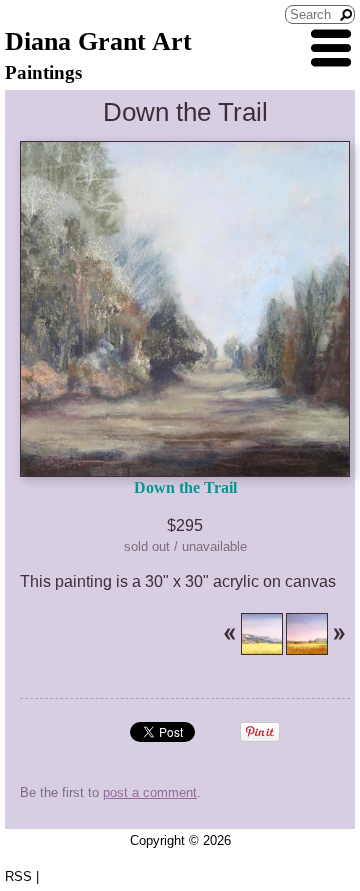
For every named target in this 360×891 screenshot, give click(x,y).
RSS (18, 876)
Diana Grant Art (98, 41)
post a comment (150, 792)
